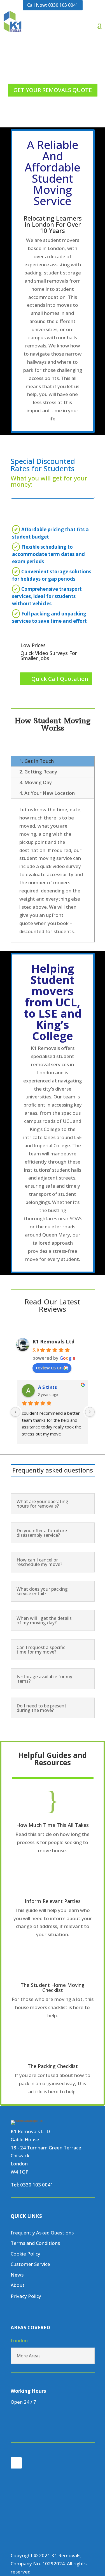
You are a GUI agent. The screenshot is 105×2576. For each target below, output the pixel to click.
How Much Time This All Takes (53, 1825)
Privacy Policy (26, 2296)
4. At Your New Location (47, 793)
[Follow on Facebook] (16, 2463)
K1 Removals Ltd (53, 1341)
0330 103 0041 (37, 2185)
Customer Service (30, 2264)
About (18, 2285)
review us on (49, 1368)
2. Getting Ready (38, 772)
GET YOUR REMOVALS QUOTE (53, 90)
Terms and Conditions (35, 2243)
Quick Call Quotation (60, 679)
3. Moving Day (36, 782)
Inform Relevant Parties (53, 1901)
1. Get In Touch (37, 761)
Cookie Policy (25, 2254)
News (17, 2275)
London (19, 2340)
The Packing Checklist (53, 2066)
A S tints (47, 1387)
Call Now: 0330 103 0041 (53, 5)
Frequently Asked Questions (42, 2233)
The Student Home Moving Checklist (53, 1987)
